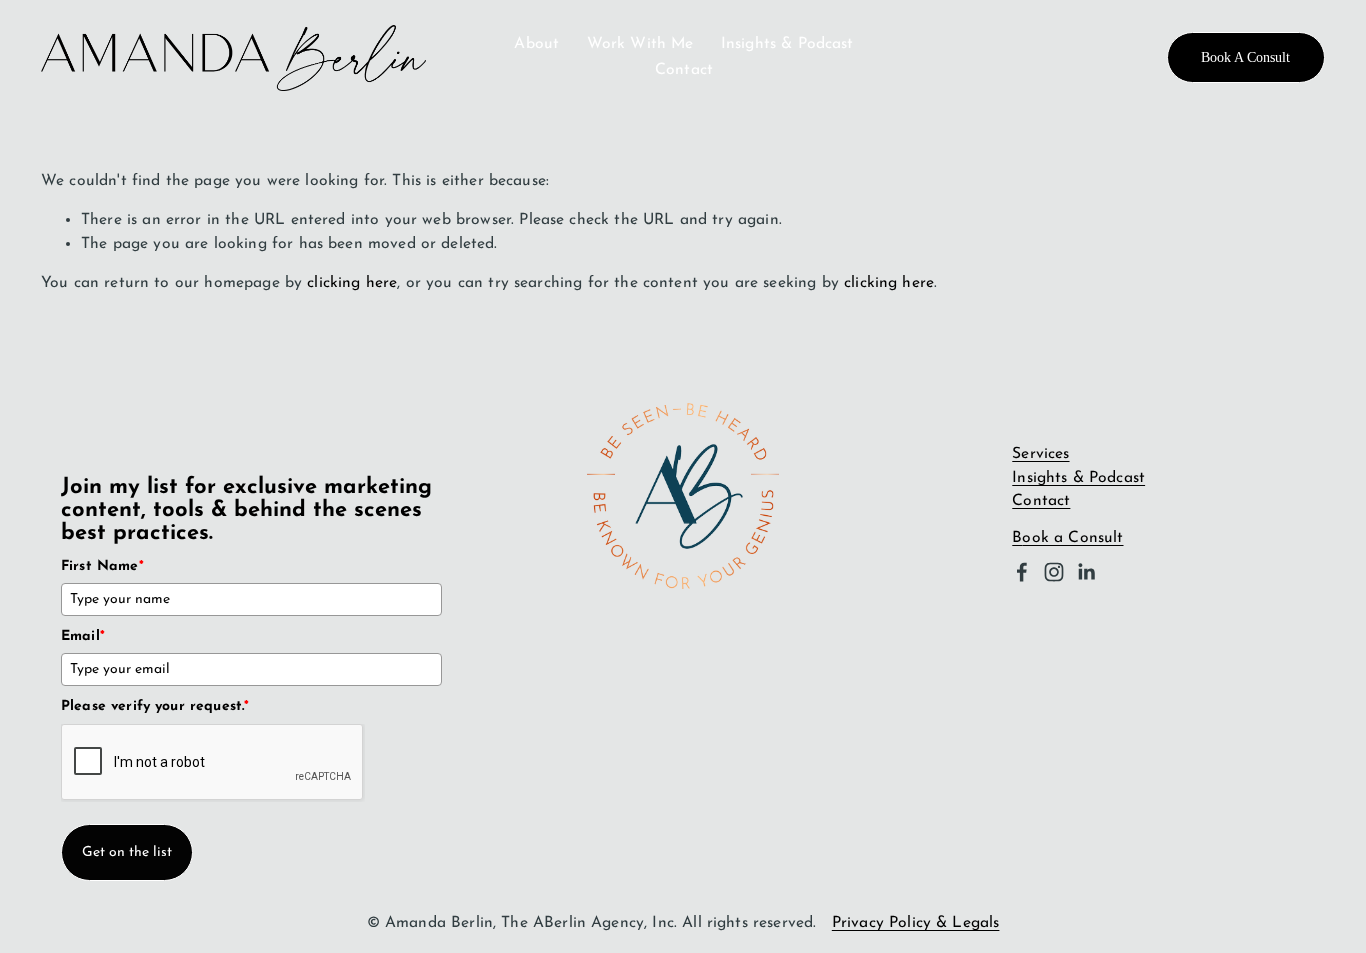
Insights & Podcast (787, 44)
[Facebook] (1022, 572)
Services (1040, 454)
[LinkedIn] (1086, 572)
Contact (684, 70)
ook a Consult (1072, 538)
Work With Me (640, 44)
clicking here (352, 283)
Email (83, 636)
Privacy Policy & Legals (916, 923)
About (536, 44)
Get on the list (127, 852)
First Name (102, 566)
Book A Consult (1245, 57)
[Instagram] (1054, 572)
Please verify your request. (155, 706)
